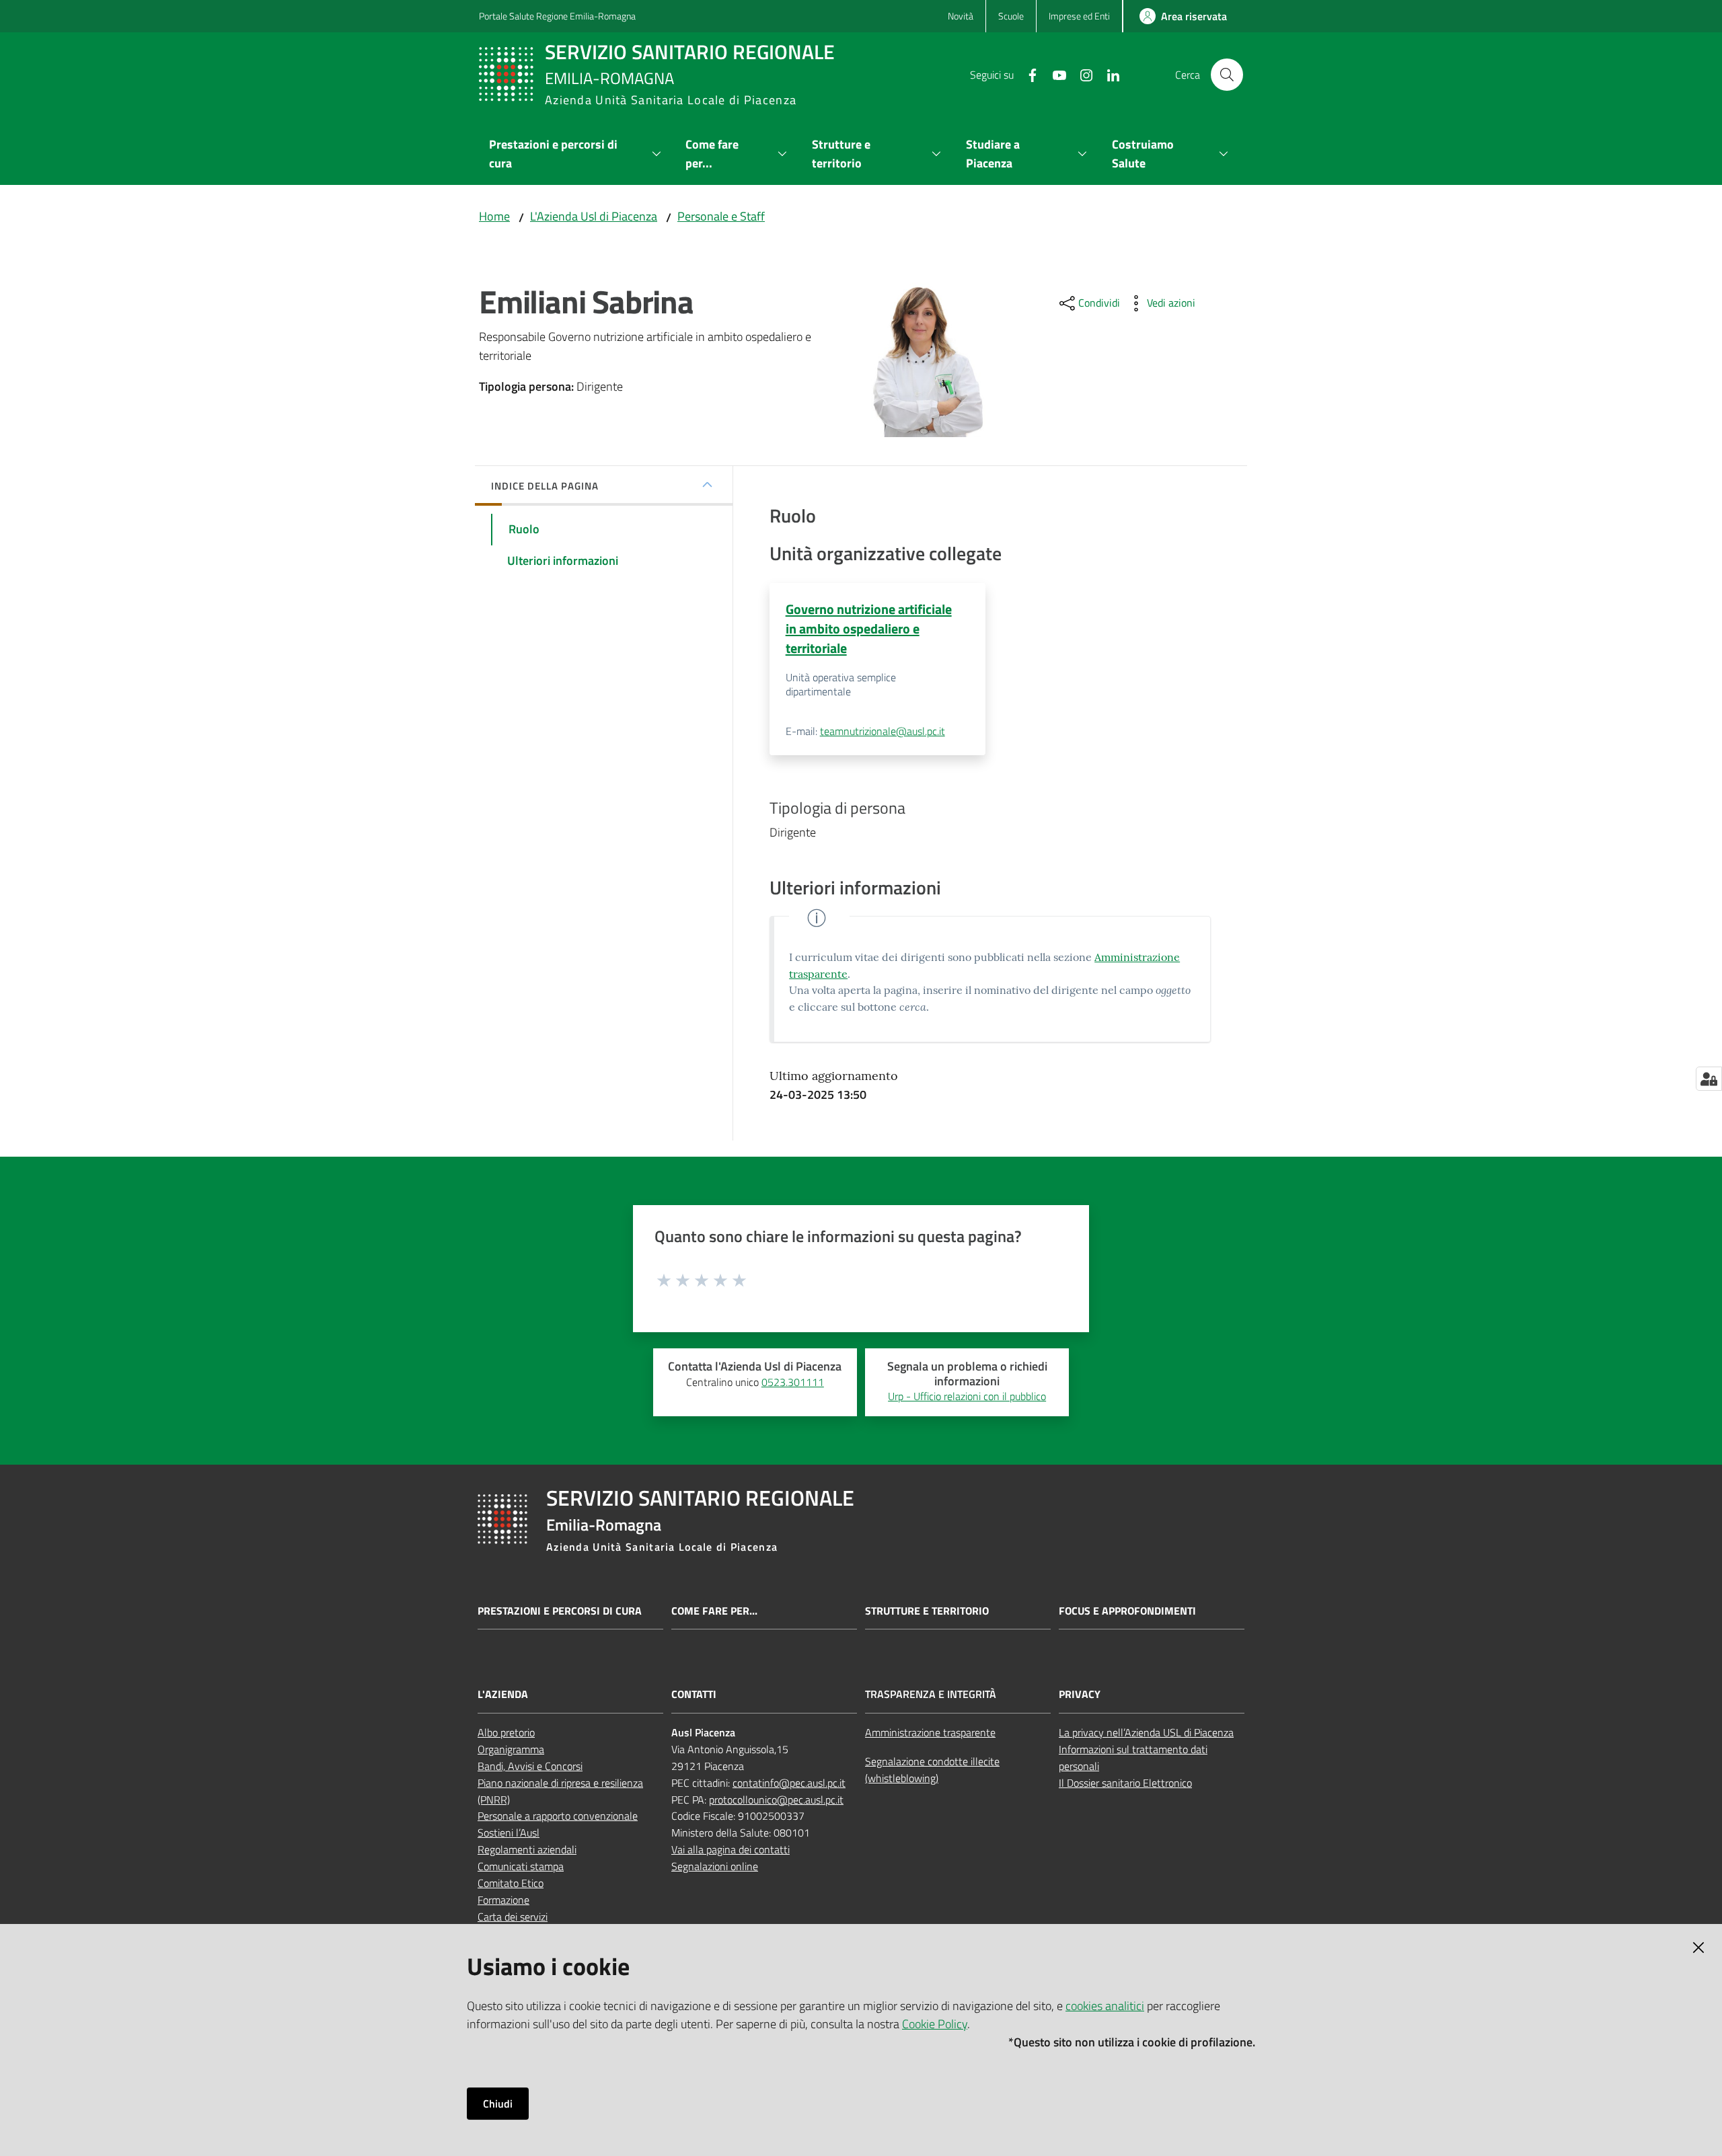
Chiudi (498, 2104)
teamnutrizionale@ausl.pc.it (883, 731)
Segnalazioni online (715, 1866)
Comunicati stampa (521, 1866)
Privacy (1080, 1694)
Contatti (694, 1694)
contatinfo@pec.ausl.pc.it (789, 1783)
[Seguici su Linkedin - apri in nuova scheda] (1108, 74)
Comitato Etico (511, 1883)
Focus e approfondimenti (1127, 1611)
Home (494, 216)
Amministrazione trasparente (930, 1732)
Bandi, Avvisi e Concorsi (530, 1766)
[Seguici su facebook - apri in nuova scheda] (1027, 74)
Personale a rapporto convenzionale (558, 1816)
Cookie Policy (935, 2024)
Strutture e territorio (927, 1611)
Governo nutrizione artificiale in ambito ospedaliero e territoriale (869, 629)
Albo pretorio (506, 1732)
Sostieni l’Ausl (509, 1833)
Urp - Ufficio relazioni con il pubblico (967, 1396)
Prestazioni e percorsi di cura (560, 1611)
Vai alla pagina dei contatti (731, 1849)
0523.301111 (793, 1382)
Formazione (503, 1900)
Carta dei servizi (513, 1917)
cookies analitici (1105, 2006)
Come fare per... (714, 1611)
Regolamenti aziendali (527, 1849)
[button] (1227, 75)
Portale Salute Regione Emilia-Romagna (557, 16)
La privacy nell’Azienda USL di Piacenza (1146, 1732)
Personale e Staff (721, 216)
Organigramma (511, 1749)
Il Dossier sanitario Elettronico (1125, 1783)
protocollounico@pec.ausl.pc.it (776, 1800)
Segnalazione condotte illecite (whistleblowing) (932, 1770)
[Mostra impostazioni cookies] (1709, 1079)
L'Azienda (503, 1694)
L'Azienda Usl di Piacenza (594, 216)
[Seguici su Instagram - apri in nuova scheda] (1081, 74)
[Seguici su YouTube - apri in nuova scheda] (1054, 74)
